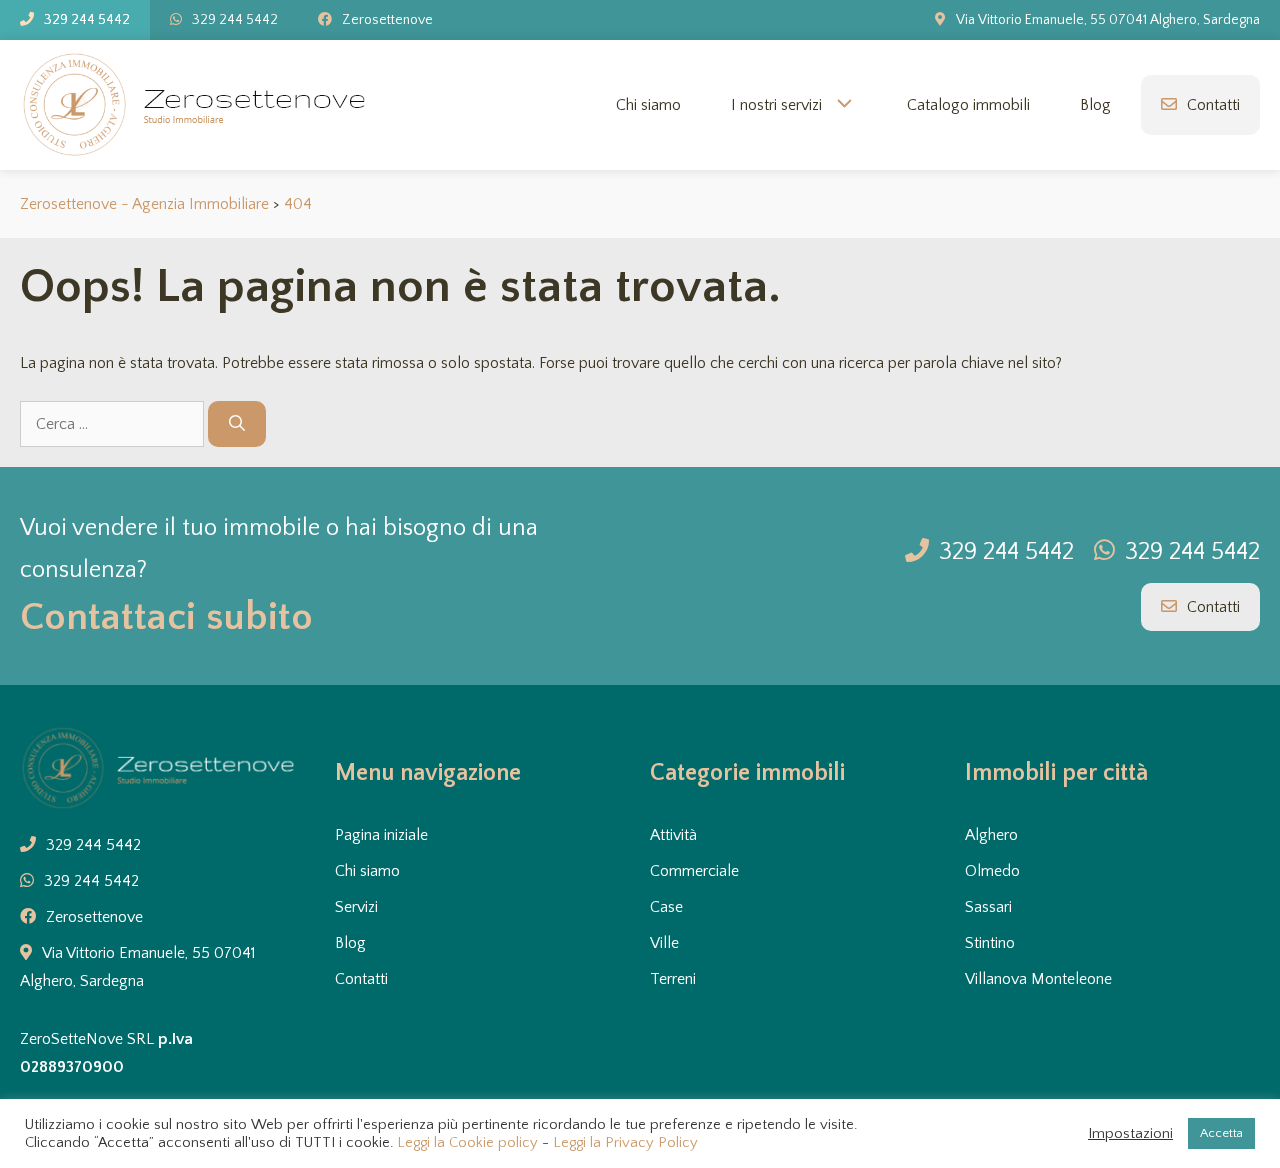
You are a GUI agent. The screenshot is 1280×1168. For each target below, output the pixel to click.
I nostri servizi (776, 105)
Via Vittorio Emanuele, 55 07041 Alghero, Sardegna (1108, 20)
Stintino (990, 943)
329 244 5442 (87, 20)
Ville (664, 943)
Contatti (1213, 105)
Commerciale (694, 871)
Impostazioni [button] (1130, 1134)
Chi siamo (648, 105)
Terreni (673, 979)
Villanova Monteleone (1038, 979)
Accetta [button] (1221, 1133)
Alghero (991, 835)
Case (666, 907)
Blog (1095, 105)
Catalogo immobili (968, 105)
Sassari (988, 907)
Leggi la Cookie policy (467, 1143)
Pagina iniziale (381, 835)
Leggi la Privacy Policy (625, 1143)
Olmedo (992, 871)
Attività (673, 835)
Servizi (356, 907)
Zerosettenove (387, 20)
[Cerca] (237, 424)
